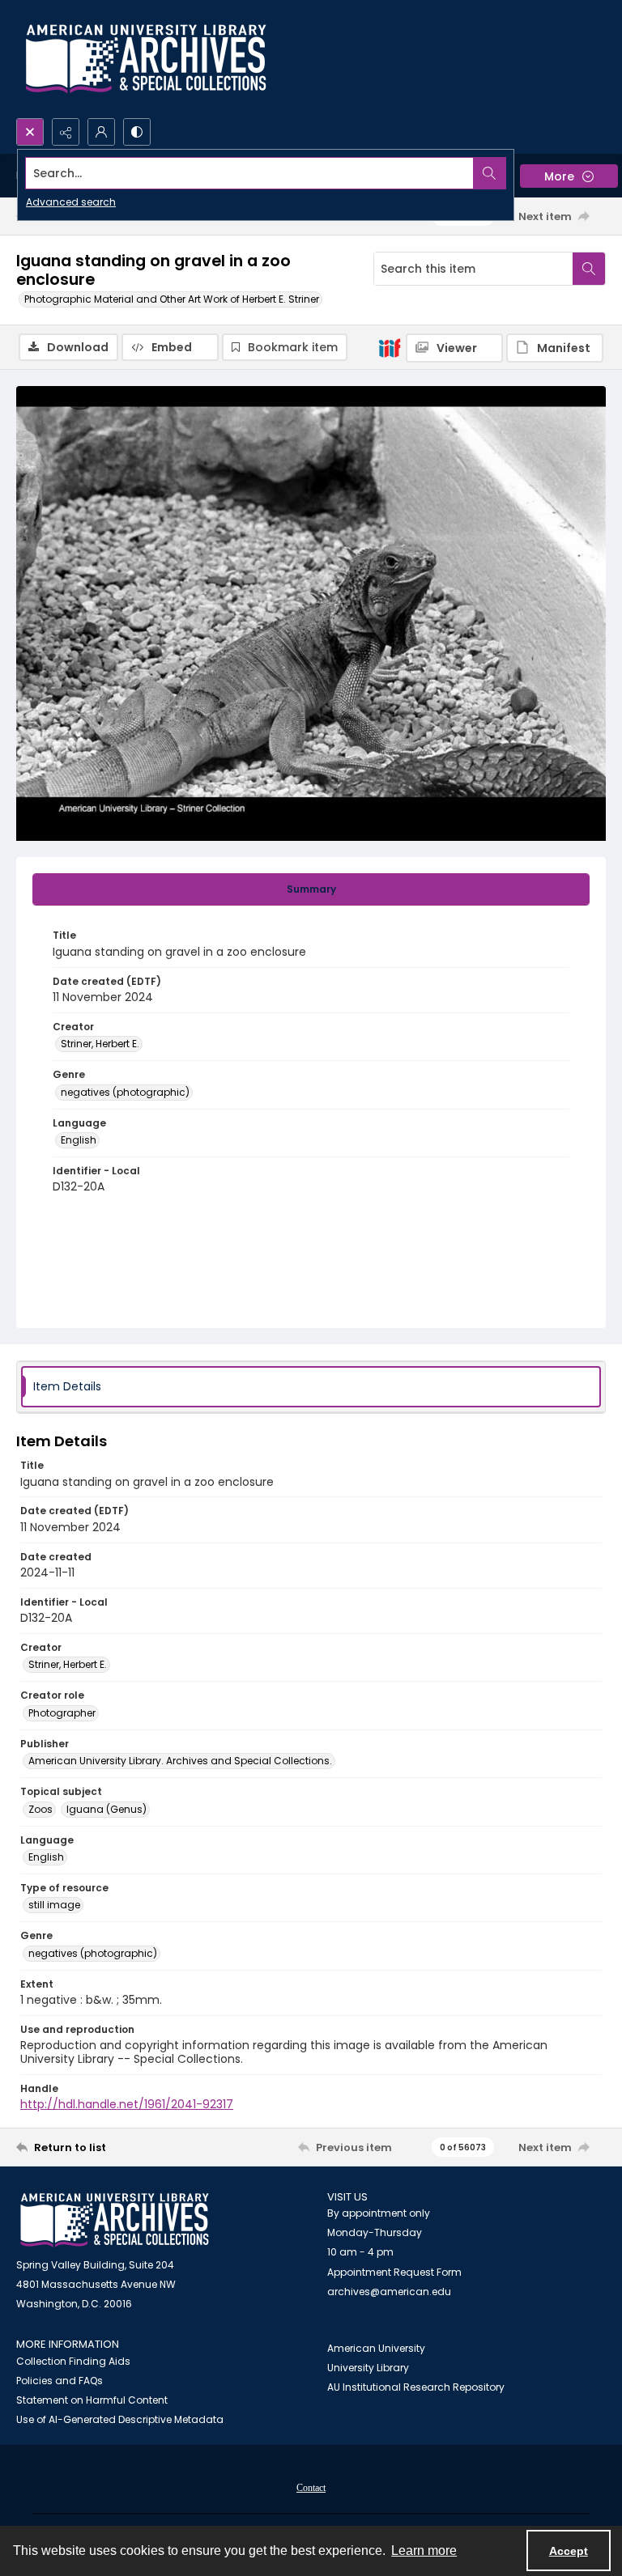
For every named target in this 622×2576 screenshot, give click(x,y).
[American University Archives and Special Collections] (115, 2220)
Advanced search (71, 202)
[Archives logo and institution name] (146, 59)
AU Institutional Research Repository (416, 2387)
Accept (569, 2551)
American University (376, 2348)
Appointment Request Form (394, 2272)
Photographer (62, 1713)
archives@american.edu (389, 2292)
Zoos (40, 1809)
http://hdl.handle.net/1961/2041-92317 (127, 2104)
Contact (311, 2488)
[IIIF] (390, 347)
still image (54, 1905)
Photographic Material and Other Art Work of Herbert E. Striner (172, 299)
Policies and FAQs (60, 2381)
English (79, 1140)
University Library (368, 2368)
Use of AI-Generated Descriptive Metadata (120, 2419)
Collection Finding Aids (73, 2361)
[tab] (311, 889)
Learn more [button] (424, 2551)
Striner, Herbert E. (100, 1044)
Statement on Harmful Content (92, 2400)
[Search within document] (589, 269)
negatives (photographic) (125, 1092)
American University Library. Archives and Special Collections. (180, 1761)
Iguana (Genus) (107, 1809)
